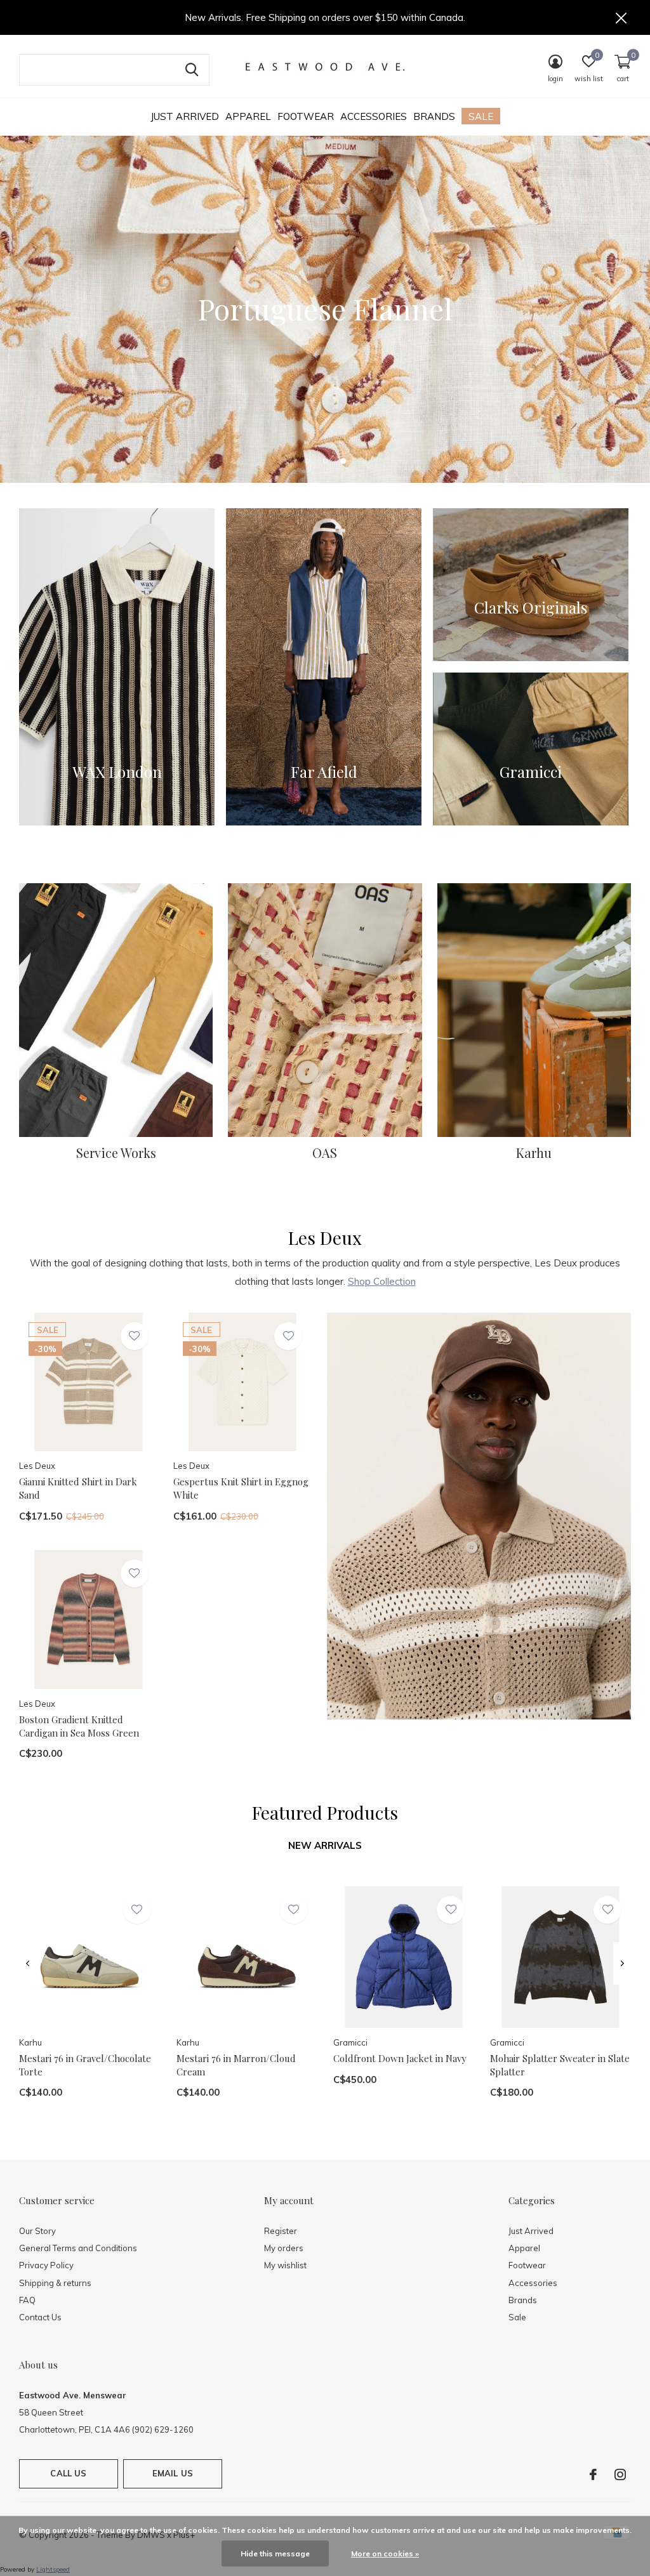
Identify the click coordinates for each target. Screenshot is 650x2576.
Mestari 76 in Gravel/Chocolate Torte (85, 2065)
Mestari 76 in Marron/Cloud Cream (236, 2065)
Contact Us (40, 2317)
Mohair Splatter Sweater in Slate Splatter (560, 2065)
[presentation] (28, 1963)
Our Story (37, 2231)
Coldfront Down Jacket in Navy (400, 2058)
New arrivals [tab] (325, 1845)
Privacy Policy (46, 2265)
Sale (481, 116)
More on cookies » (385, 2553)
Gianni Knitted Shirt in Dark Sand (78, 1488)
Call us (68, 2473)
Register (281, 2231)
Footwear (306, 116)
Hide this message (275, 2553)
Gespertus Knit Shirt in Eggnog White (241, 1488)
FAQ (27, 2300)
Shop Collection (382, 1281)
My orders (284, 2248)
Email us (173, 2473)
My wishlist (285, 2265)
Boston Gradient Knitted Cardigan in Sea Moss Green (79, 1726)
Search (192, 70)
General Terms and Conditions (78, 2248)
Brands (434, 116)
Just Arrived (185, 116)
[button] (307, 461)
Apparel (248, 116)
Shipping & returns (55, 2283)
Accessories (374, 116)
